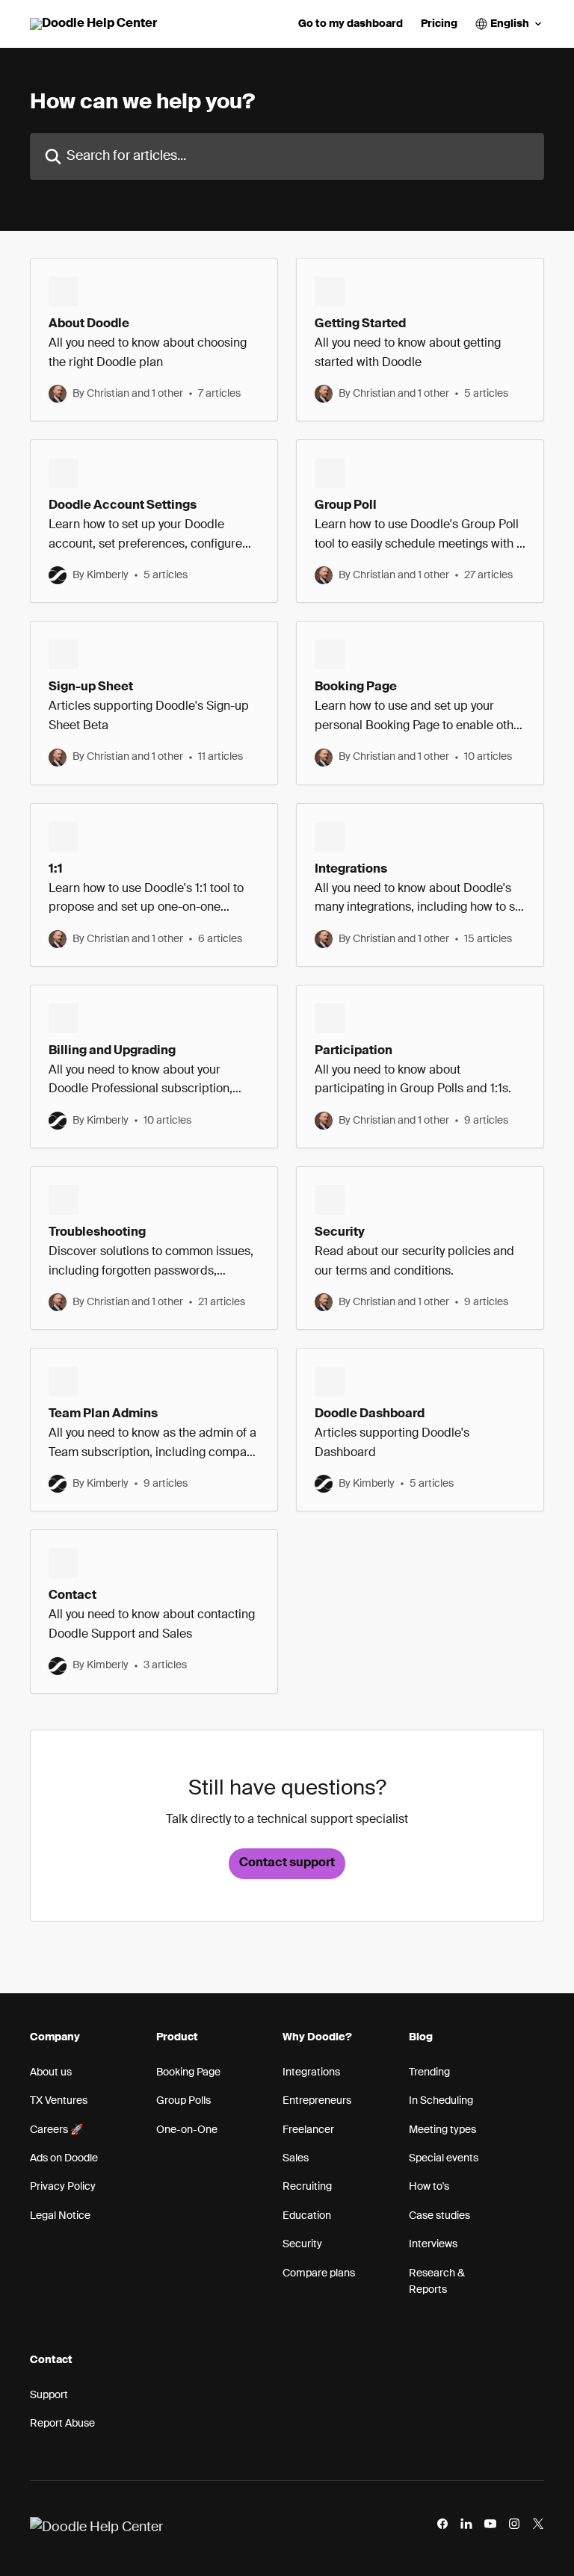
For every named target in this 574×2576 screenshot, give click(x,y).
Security (302, 2244)
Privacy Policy (63, 2187)
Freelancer (308, 2130)
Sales (296, 2158)
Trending (429, 2072)
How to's (429, 2187)
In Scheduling (441, 2101)
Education (307, 2216)
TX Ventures (59, 2101)
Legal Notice (60, 2216)
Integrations (311, 2072)
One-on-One (187, 2130)
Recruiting (307, 2187)
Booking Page (188, 2072)
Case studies (439, 2216)
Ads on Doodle (64, 2158)
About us (51, 2072)
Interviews (433, 2244)
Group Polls (183, 2101)
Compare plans (319, 2273)
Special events (444, 2158)
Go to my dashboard (351, 24)
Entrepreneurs (317, 2101)
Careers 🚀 (56, 2130)
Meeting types (442, 2130)
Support (49, 2395)
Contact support (287, 1863)
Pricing (439, 24)
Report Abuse (62, 2424)
